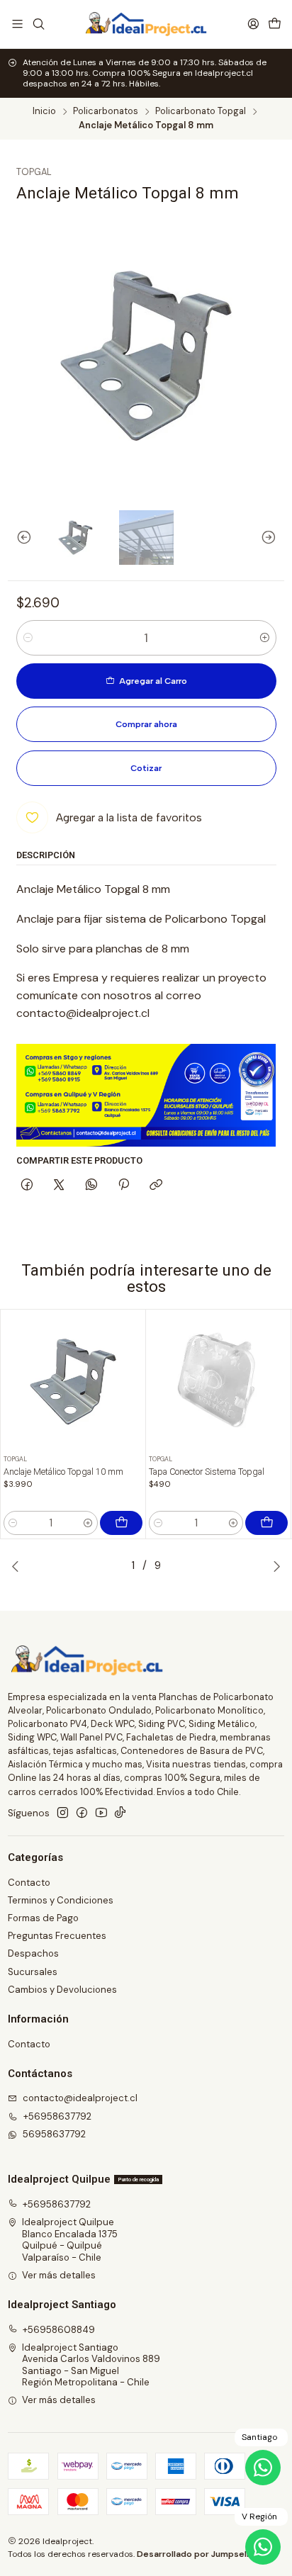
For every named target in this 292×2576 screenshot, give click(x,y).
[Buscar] (39, 24)
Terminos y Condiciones (61, 1900)
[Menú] (17, 24)
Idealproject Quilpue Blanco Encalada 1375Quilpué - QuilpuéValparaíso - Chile (70, 2239)
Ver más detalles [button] (59, 2275)
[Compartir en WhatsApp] (91, 1186)
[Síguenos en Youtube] (101, 1813)
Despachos (33, 1953)
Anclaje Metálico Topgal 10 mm (63, 1472)
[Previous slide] (18, 538)
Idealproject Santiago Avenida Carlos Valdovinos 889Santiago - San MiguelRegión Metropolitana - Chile (91, 2365)
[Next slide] (274, 538)
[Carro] (275, 24)
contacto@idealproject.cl (80, 2098)
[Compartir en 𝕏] (59, 1186)
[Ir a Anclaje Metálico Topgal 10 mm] (73, 1382)
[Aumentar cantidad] (265, 638)
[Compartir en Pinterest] (123, 1186)
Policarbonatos (106, 112)
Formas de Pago (43, 1918)
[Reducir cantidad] (28, 638)
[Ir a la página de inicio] (146, 24)
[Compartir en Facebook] (27, 1186)
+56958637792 (57, 2116)
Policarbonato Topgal (201, 112)
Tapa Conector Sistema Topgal (207, 1472)
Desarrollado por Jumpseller (197, 2554)
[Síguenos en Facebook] (82, 1813)
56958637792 (54, 2134)
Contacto (29, 1883)
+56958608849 (59, 2330)
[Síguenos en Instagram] (63, 1813)
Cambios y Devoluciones (62, 1990)
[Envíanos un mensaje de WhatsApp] (263, 2547)
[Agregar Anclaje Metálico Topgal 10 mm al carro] (121, 1523)
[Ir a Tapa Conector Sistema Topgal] (219, 1382)
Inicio (44, 112)
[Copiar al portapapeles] (156, 1186)
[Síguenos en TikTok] (120, 1813)
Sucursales (33, 1972)
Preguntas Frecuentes (57, 1936)
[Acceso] (253, 24)
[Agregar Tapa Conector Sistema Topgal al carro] (266, 1523)
